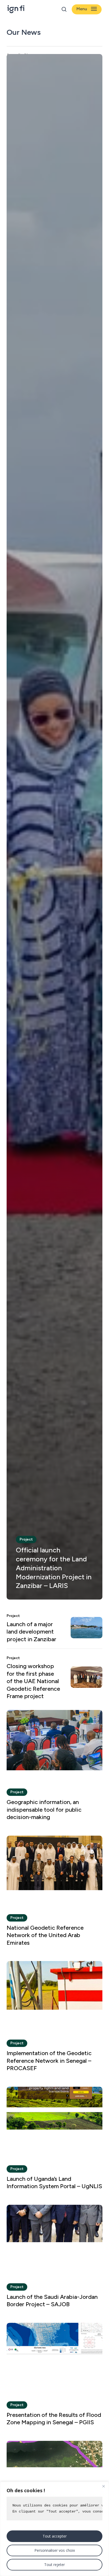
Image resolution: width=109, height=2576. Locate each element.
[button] (87, 9)
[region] (54, 2529)
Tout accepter (55, 2536)
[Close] (103, 2486)
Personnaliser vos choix (55, 2550)
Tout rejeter (54, 2565)
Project (26, 1539)
